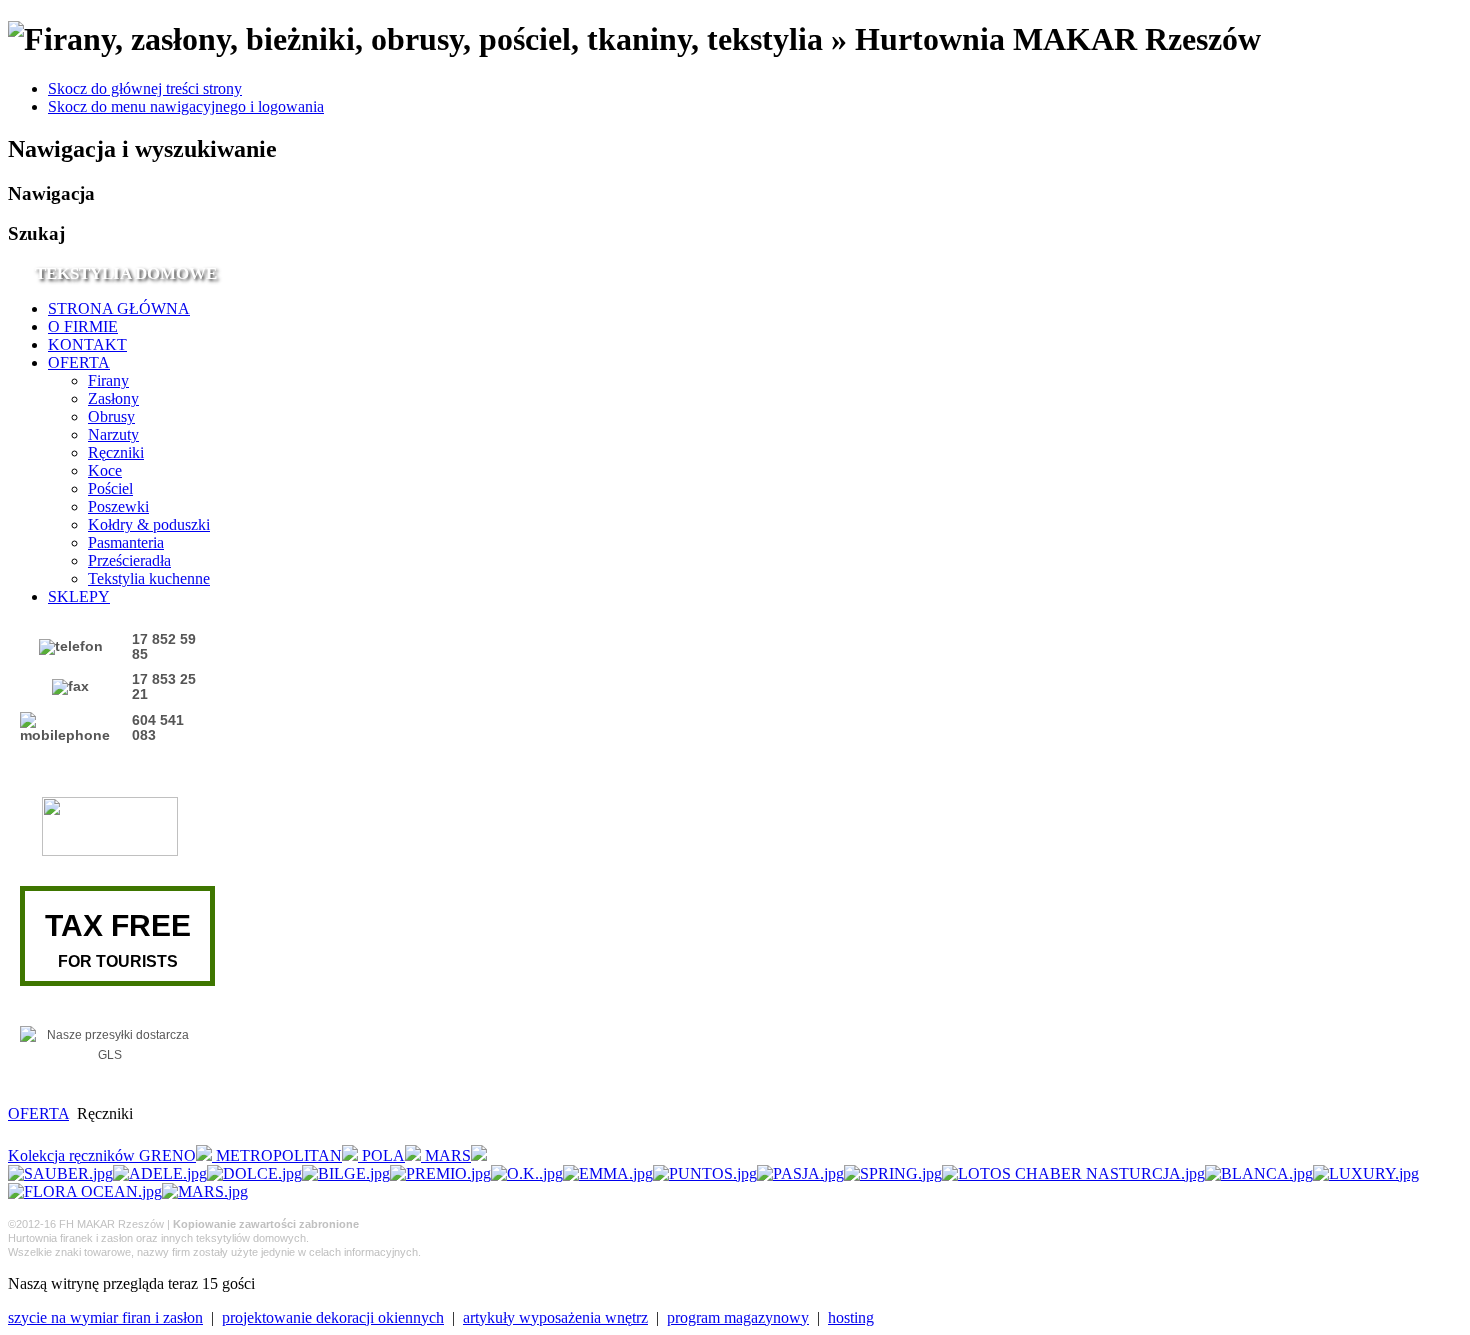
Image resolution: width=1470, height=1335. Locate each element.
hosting (851, 1317)
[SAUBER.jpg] (60, 1173)
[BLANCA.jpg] (1259, 1173)
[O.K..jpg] (527, 1173)
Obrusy (111, 416)
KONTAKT (87, 344)
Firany (108, 380)
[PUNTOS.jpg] (705, 1173)
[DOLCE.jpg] (254, 1173)
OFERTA (79, 362)
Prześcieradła (129, 560)
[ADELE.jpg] (160, 1173)
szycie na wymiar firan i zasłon (105, 1317)
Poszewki (118, 506)
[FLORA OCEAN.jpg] (85, 1191)
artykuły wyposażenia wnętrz (555, 1317)
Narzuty (113, 434)
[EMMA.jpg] (608, 1173)
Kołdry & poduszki (149, 524)
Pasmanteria (126, 542)
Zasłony (113, 398)
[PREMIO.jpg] (440, 1173)
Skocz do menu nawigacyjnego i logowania (186, 106)
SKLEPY (79, 596)
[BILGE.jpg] (346, 1173)
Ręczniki (116, 452)
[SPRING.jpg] (893, 1173)
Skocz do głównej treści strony (145, 88)
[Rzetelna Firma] (110, 852)
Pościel (110, 488)
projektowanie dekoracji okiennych (333, 1317)
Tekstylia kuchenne (149, 578)
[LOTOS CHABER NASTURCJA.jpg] (1073, 1173)
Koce (105, 470)
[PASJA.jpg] (800, 1173)
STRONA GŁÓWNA (119, 308)
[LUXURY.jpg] (1366, 1173)
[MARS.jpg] (205, 1191)
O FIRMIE (83, 326)
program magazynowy (738, 1317)
